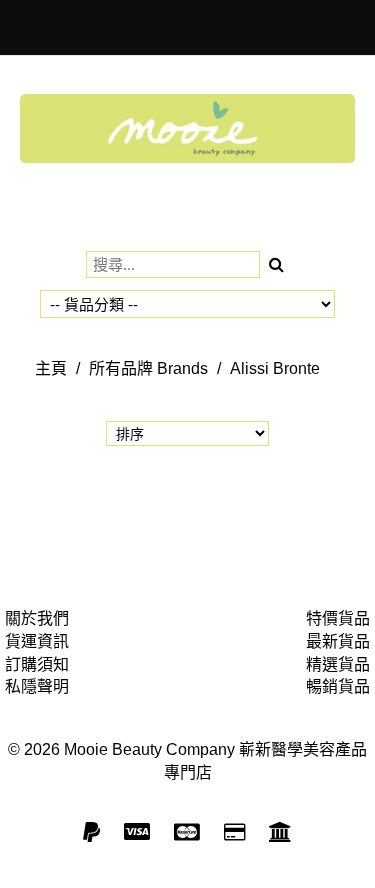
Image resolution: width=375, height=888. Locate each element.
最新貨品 (338, 641)
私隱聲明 (37, 686)
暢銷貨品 (338, 686)
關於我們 (37, 618)
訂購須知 (37, 664)
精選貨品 (338, 664)
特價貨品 (338, 618)
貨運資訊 (37, 641)
